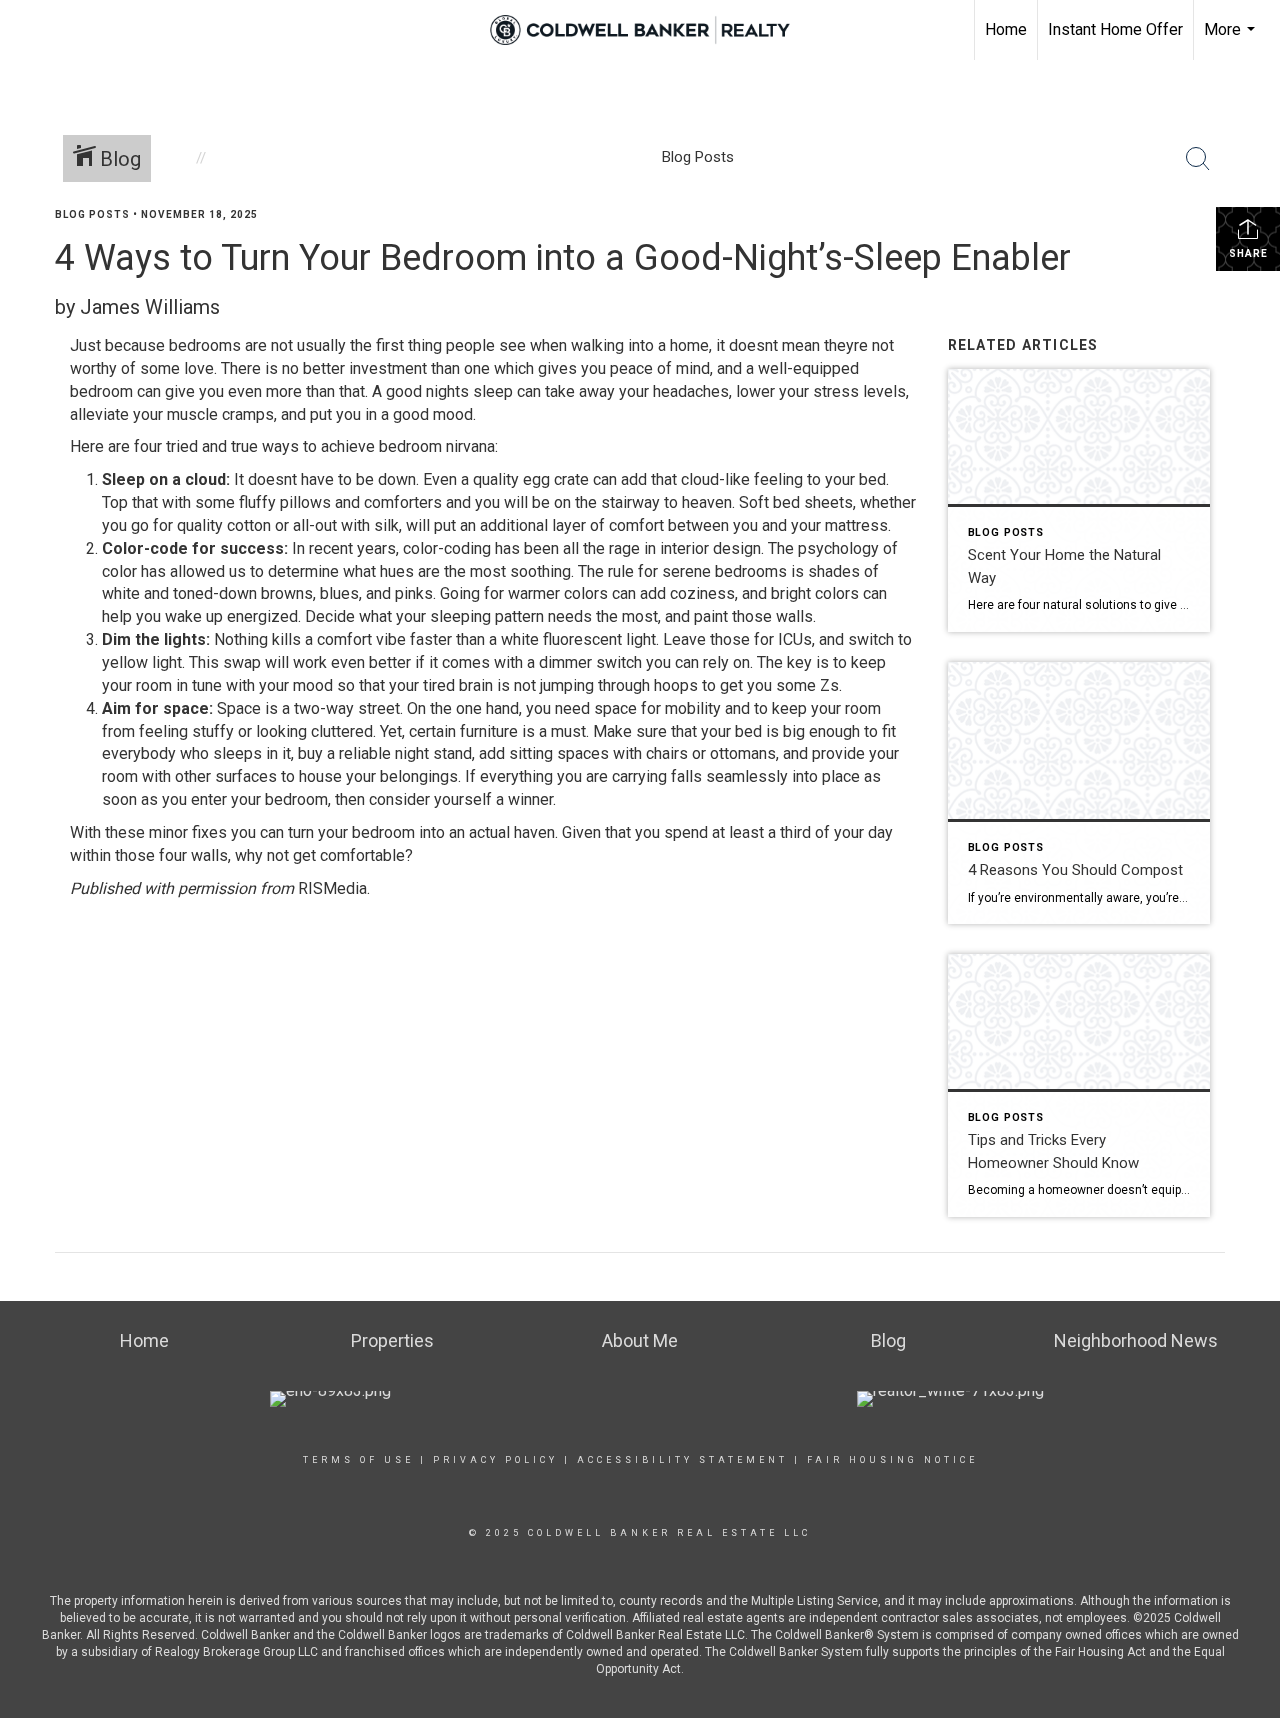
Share (1248, 253)
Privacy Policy (495, 1460)
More (1232, 40)
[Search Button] (1198, 159)
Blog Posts (92, 214)
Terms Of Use (358, 1460)
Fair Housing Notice (892, 1460)
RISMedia (332, 888)
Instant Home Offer (1115, 29)
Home (1006, 29)
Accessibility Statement (682, 1460)
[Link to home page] (640, 30)
